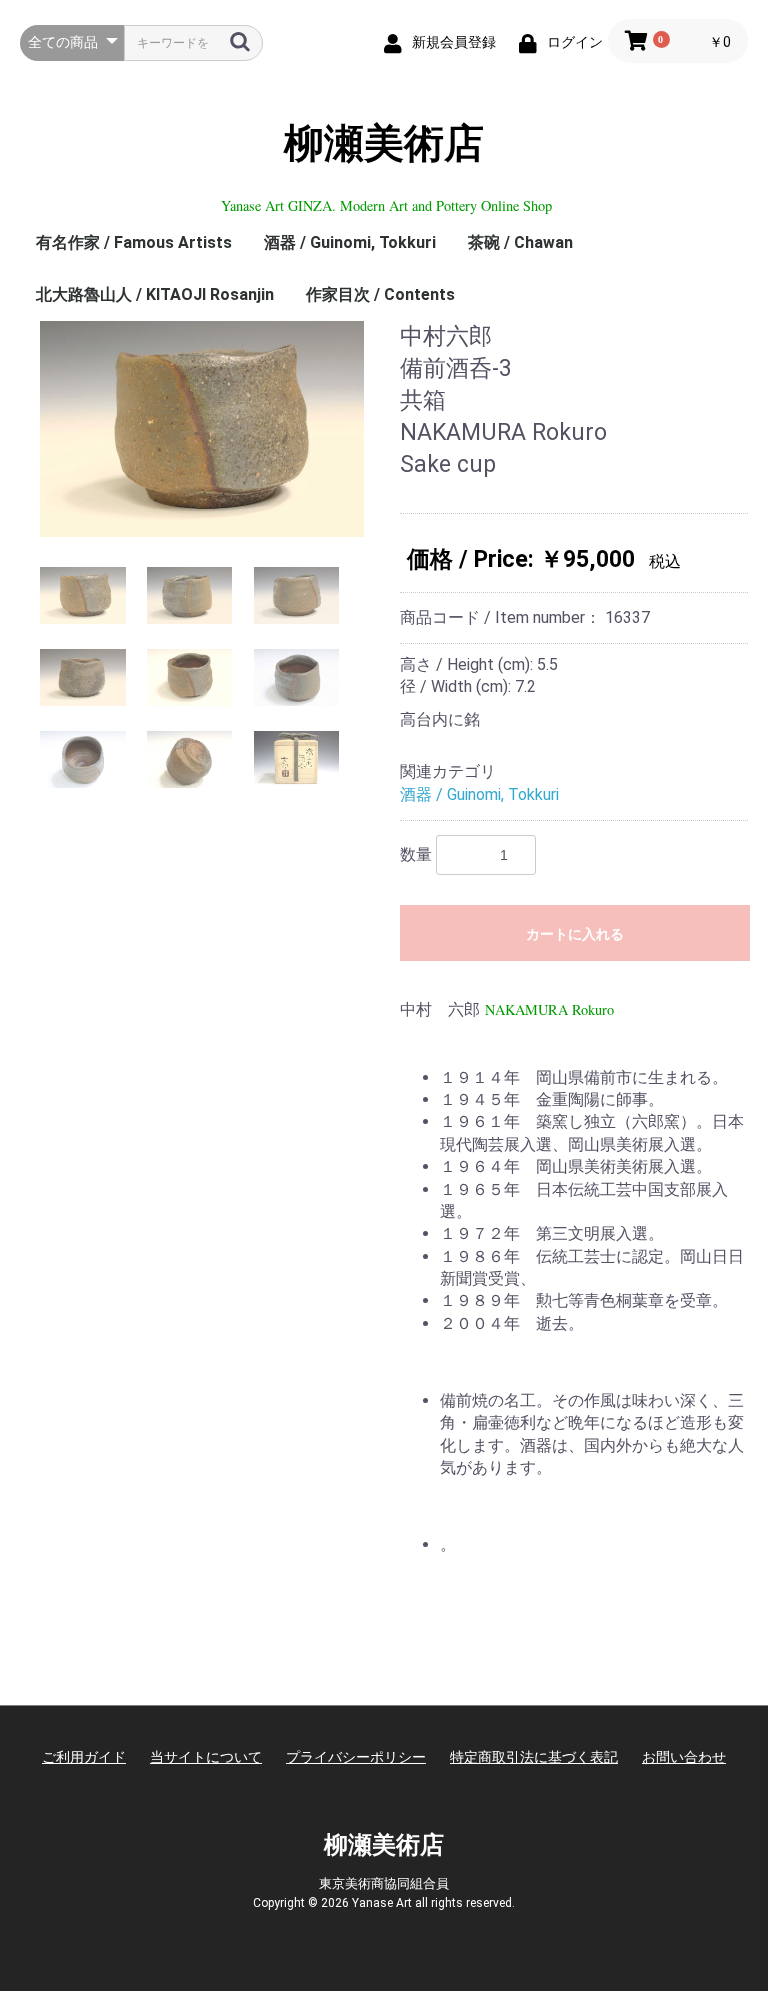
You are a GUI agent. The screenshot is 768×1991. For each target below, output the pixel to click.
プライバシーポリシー (356, 1757)
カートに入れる (575, 934)
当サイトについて (206, 1757)
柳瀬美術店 (384, 144)
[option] (202, 429)
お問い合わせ (684, 1757)
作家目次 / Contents (380, 294)
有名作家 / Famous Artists (134, 242)
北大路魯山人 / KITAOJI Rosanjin (155, 294)
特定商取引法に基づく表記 (534, 1757)
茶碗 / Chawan (520, 242)
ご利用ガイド (84, 1757)
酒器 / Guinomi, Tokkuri (350, 242)
